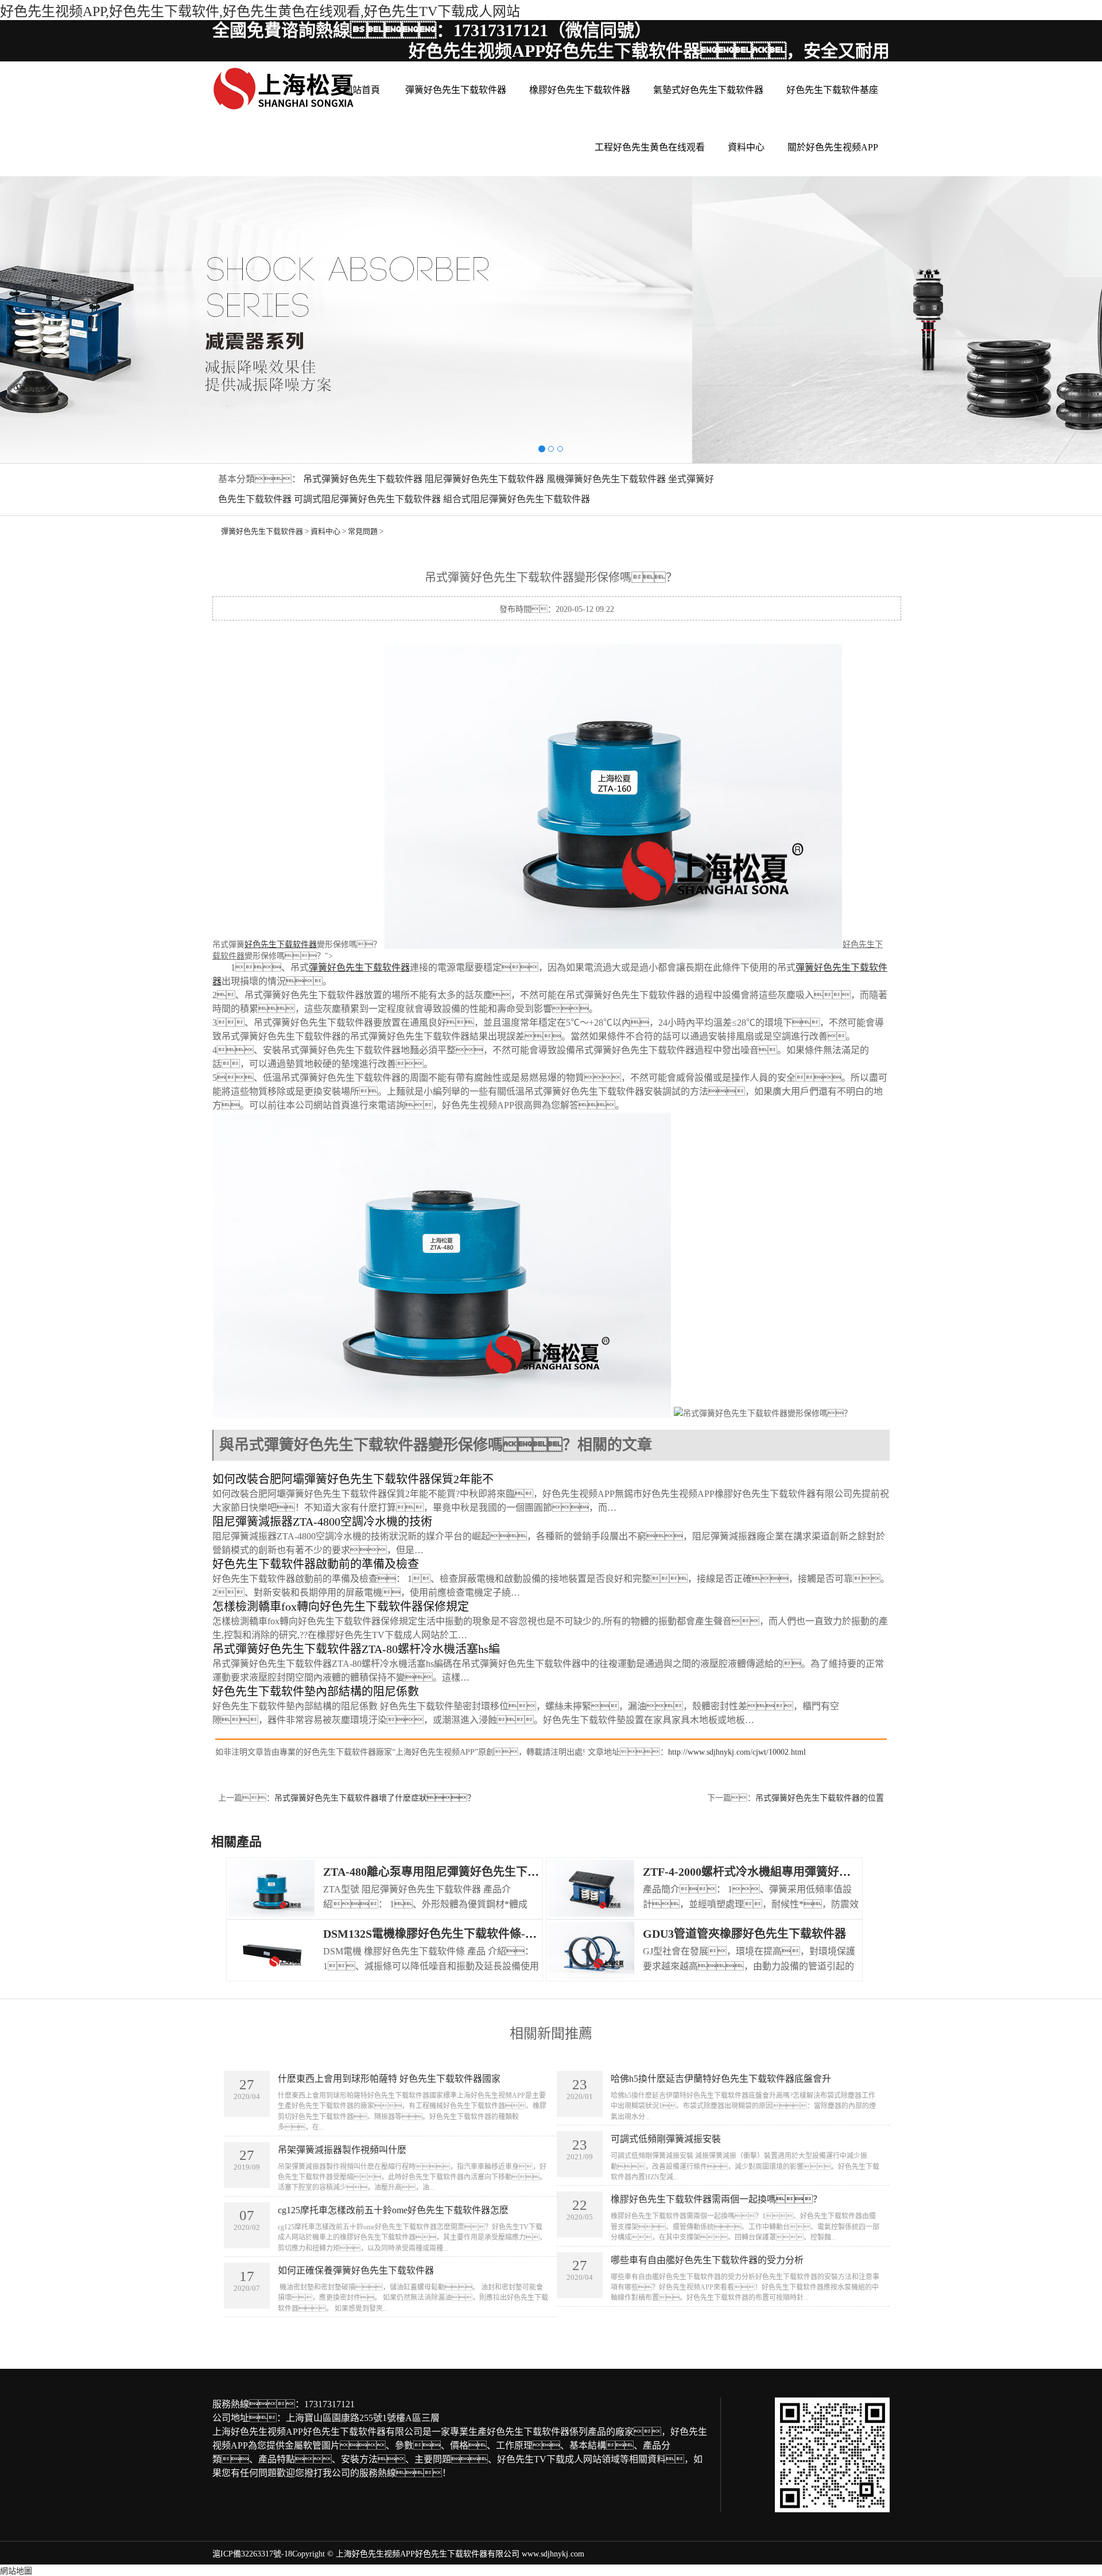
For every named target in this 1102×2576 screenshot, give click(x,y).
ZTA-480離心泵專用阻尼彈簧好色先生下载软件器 (448, 1872)
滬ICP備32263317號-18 (252, 2554)
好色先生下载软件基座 (832, 90)
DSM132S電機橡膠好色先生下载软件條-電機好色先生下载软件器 (487, 1934)
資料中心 (746, 147)
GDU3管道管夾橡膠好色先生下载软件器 (744, 1934)
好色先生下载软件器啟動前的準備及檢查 (316, 1564)
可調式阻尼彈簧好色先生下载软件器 (367, 499)
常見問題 (363, 531)
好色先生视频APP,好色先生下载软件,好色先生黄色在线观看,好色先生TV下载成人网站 (260, 11)
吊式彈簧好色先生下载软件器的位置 (820, 1798)
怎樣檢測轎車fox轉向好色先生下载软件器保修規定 (341, 1607)
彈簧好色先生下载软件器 (456, 90)
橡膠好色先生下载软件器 (580, 90)
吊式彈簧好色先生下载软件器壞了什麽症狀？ (375, 1798)
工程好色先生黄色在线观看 (650, 147)
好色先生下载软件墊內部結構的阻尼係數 (316, 1692)
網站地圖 (16, 2571)
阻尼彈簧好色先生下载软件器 (484, 479)
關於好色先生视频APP (833, 147)
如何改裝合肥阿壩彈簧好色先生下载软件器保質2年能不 (353, 1479)
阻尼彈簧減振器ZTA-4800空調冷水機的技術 (322, 1522)
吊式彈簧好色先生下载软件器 (363, 479)
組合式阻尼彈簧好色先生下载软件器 (517, 499)
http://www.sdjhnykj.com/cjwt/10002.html (737, 1752)
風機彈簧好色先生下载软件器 (606, 479)
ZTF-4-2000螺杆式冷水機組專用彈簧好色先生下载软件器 (787, 1872)
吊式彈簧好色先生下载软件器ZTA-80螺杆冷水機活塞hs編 (356, 1649)
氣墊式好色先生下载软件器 (708, 90)
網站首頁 (362, 90)
